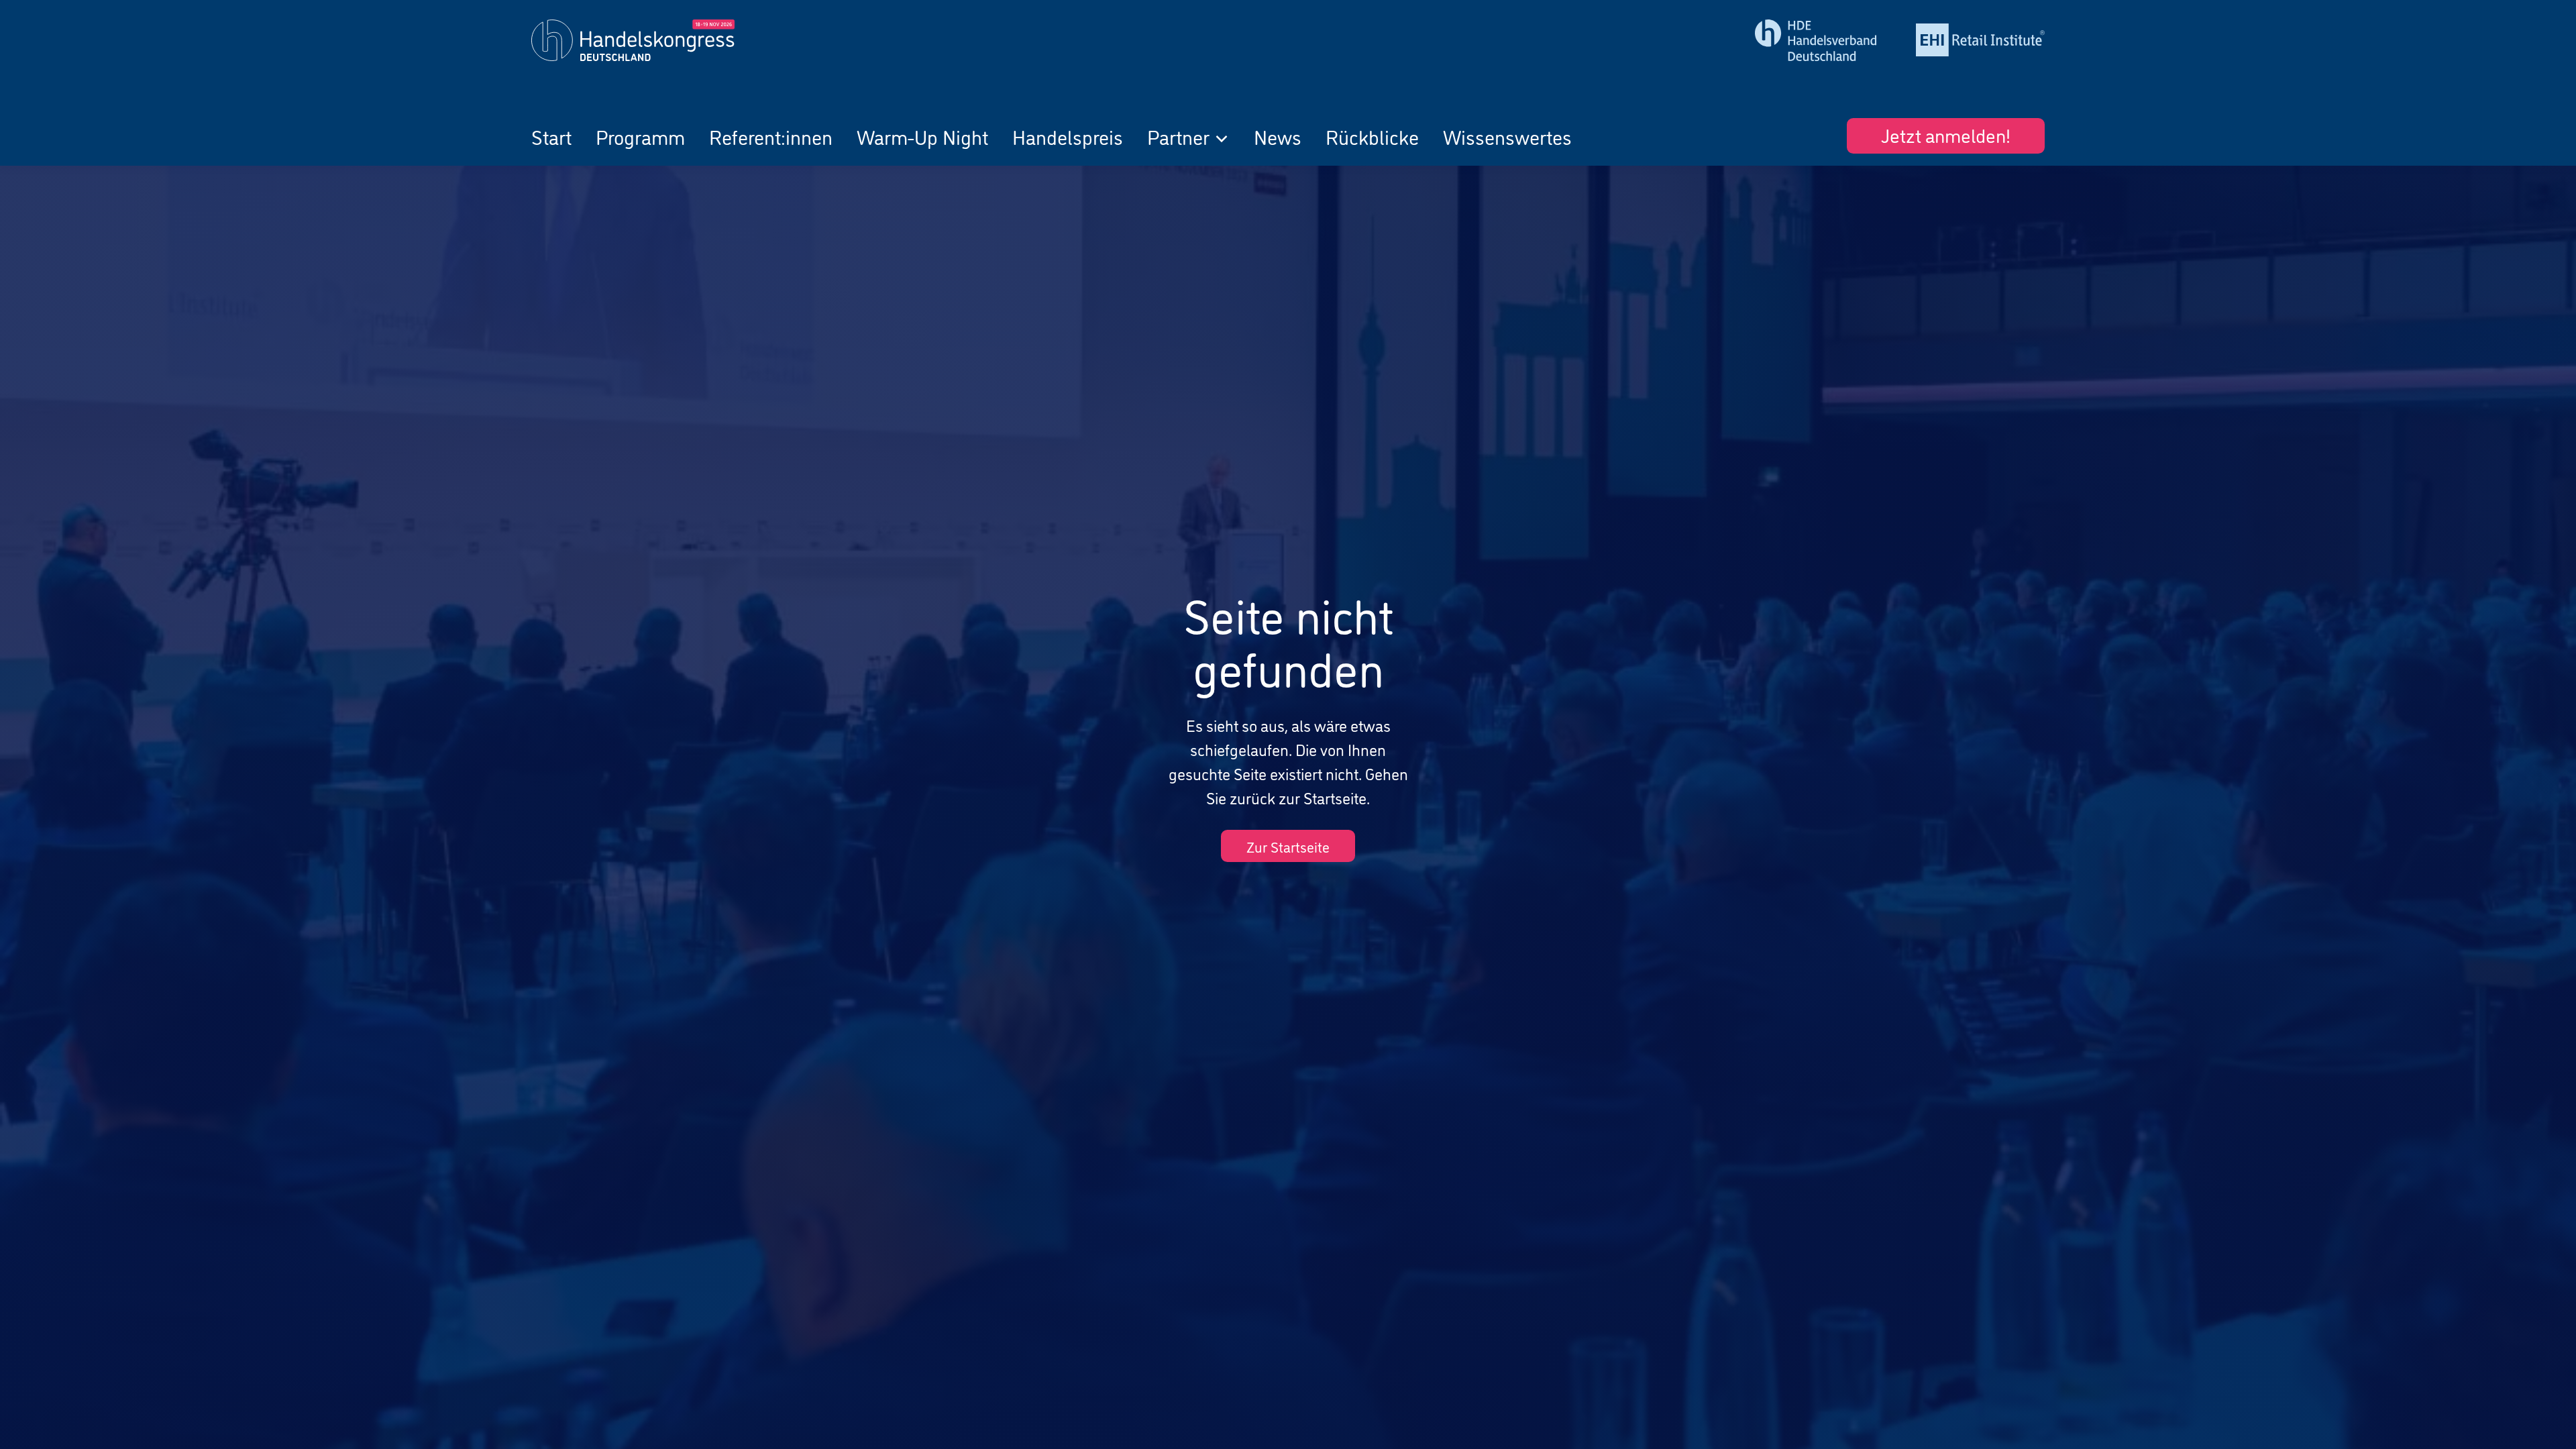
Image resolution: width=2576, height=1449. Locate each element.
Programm (640, 136)
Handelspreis (1068, 136)
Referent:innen (771, 136)
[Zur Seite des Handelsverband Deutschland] (1819, 40)
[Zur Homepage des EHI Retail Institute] (1980, 40)
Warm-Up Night (922, 136)
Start (551, 136)
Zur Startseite (1288, 846)
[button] (1188, 136)
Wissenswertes (1507, 136)
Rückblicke (1372, 136)
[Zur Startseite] (716, 40)
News (1278, 136)
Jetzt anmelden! (1946, 134)
